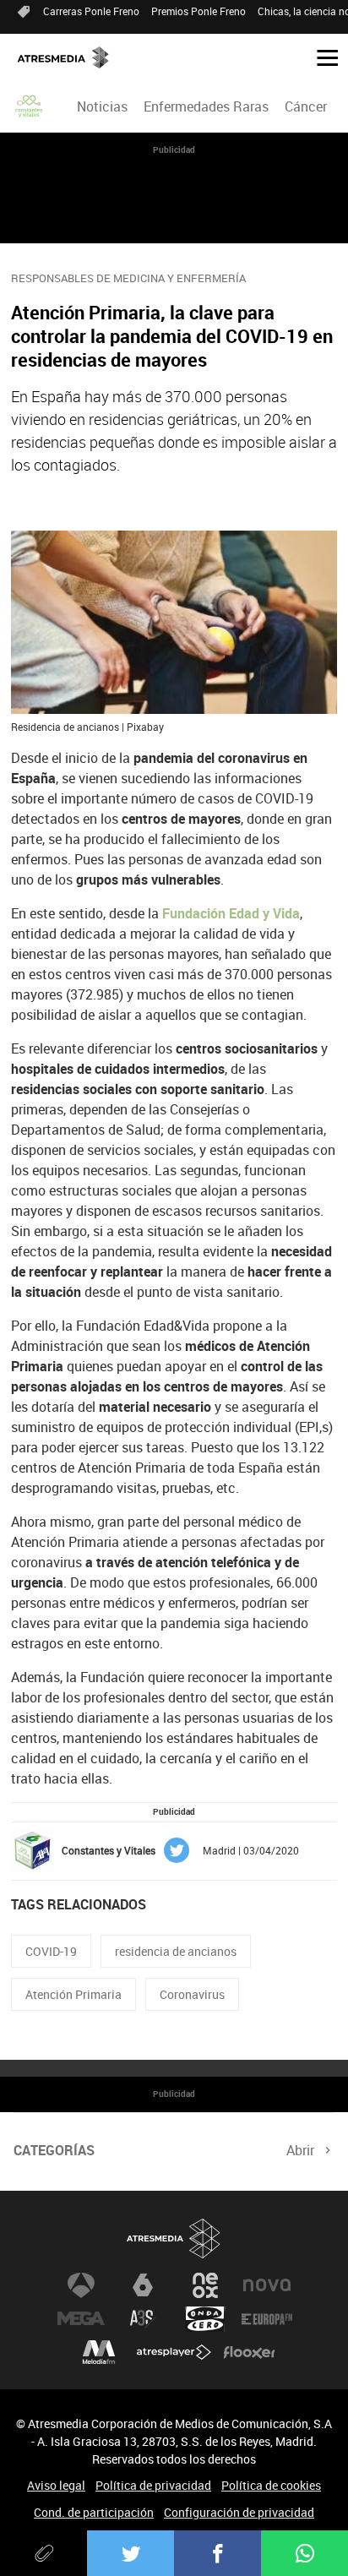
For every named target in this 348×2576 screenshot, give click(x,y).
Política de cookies (271, 2485)
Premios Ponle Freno (198, 11)
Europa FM (267, 2319)
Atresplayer (174, 2353)
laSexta (143, 2285)
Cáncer (306, 106)
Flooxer (249, 2353)
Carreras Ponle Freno (91, 11)
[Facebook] (217, 2553)
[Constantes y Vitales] (30, 106)
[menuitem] (102, 106)
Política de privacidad (153, 2485)
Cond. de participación (94, 2512)
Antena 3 (81, 2285)
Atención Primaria (73, 1994)
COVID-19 (51, 1951)
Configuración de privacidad (239, 2512)
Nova (267, 2285)
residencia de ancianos (176, 1951)
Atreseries (143, 2319)
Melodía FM (99, 2353)
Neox (205, 2285)
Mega (81, 2319)
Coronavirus (192, 1994)
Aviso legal (56, 2485)
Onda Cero (205, 2319)
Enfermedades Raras (206, 106)
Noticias (102, 106)
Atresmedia (174, 2239)
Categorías (54, 2150)
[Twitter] (130, 2553)
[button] (321, 57)
